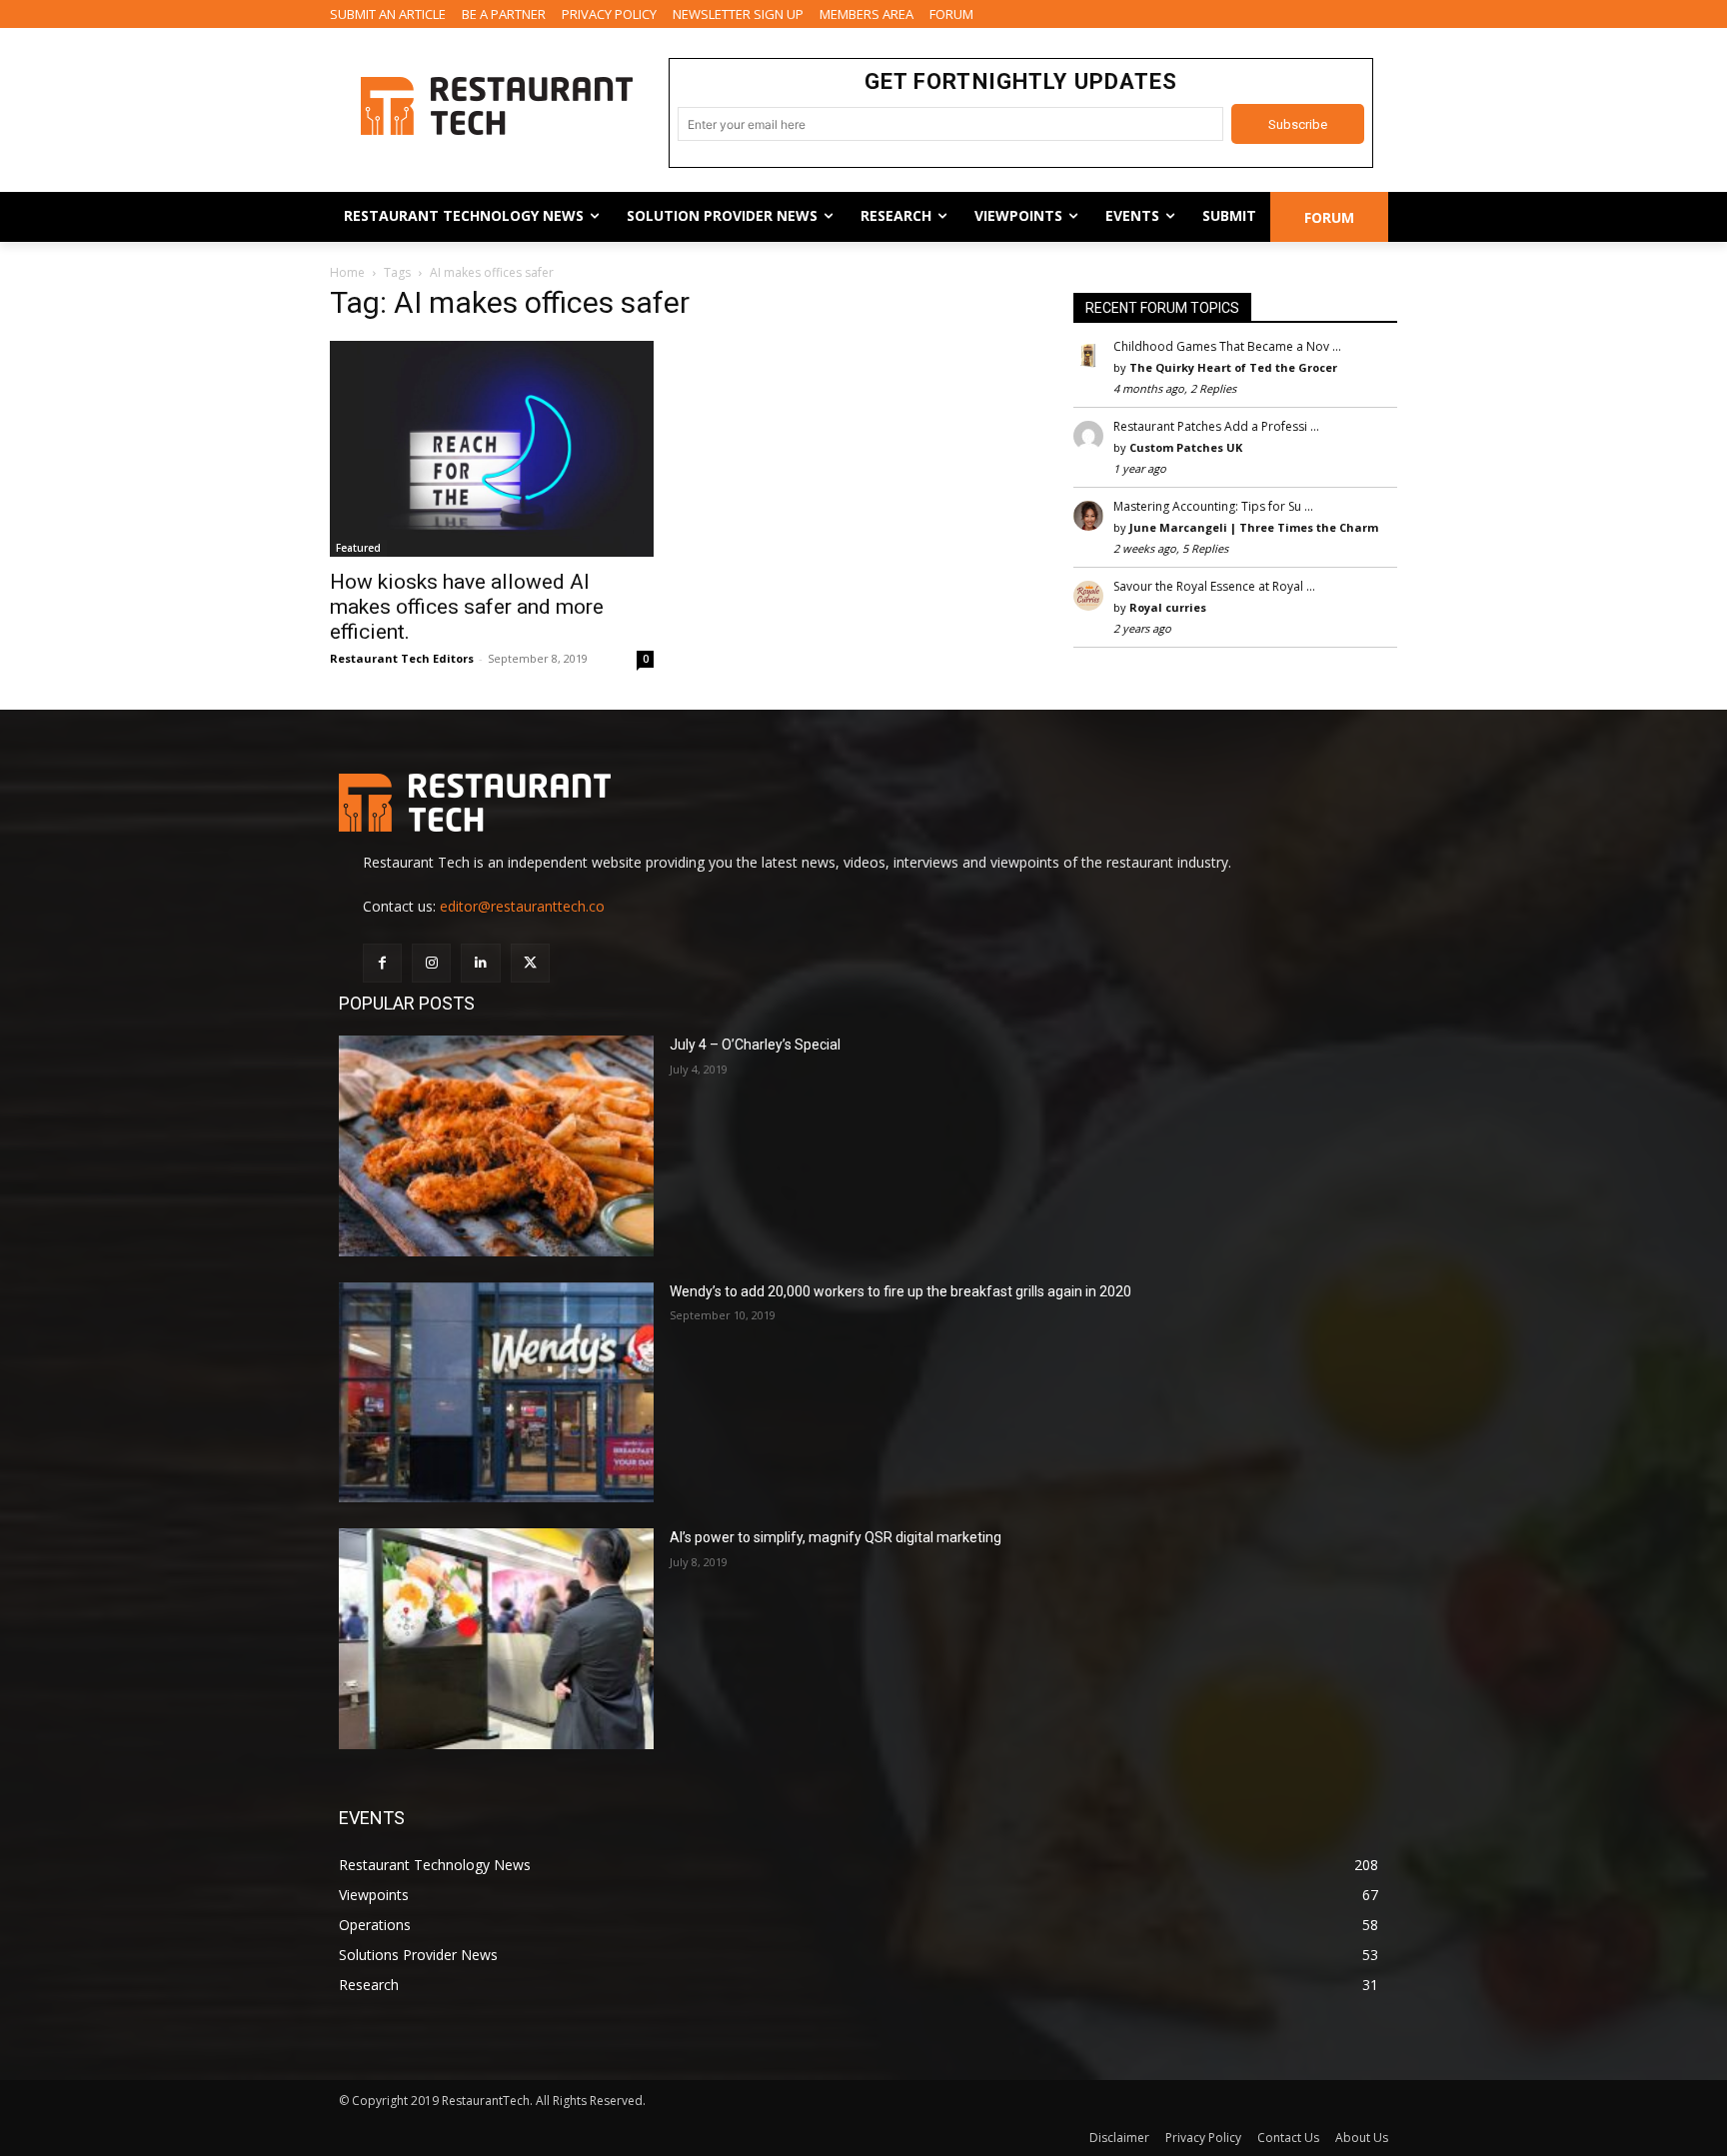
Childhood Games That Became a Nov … (1227, 346)
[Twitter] (530, 963)
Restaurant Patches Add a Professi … (1216, 426)
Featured (358, 548)
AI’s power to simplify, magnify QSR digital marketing (836, 1537)
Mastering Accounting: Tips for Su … (1213, 506)
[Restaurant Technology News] (496, 106)
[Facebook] (382, 963)
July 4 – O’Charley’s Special (755, 1045)
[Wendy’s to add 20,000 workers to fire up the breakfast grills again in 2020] (496, 1393)
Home (347, 272)
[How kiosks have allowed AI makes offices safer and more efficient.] (492, 449)
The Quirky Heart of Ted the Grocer (1233, 367)
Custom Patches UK (1186, 447)
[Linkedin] (480, 963)
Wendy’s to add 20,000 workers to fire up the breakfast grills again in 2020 (900, 1291)
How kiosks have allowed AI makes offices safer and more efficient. (467, 607)
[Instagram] (431, 963)
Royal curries (1168, 607)
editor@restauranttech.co (522, 906)
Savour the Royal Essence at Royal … (1214, 586)
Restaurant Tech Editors (402, 658)
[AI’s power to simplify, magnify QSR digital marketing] (496, 1639)
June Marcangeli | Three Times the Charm (1254, 527)
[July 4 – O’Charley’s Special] (496, 1146)
